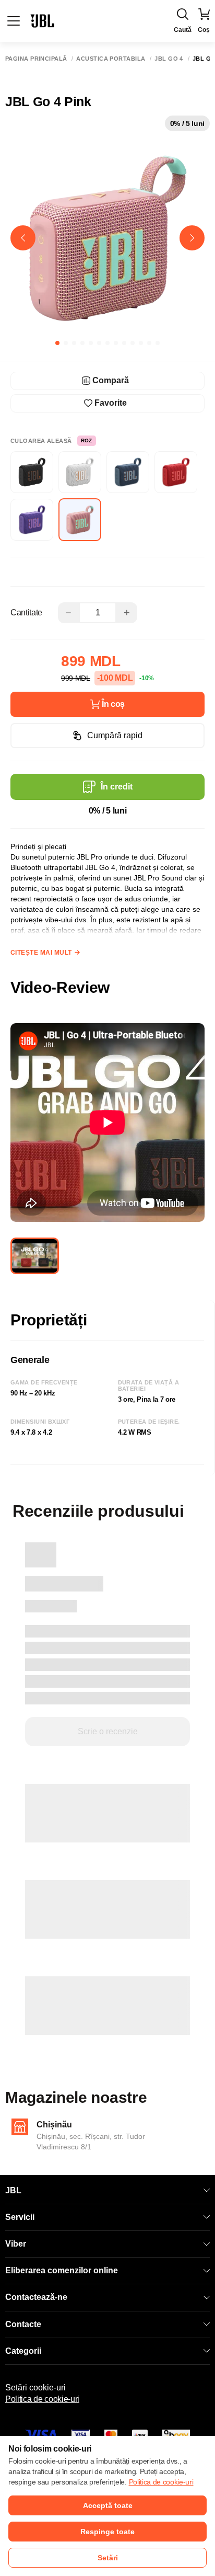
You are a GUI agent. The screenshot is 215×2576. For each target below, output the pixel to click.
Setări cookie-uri (35, 2388)
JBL (13, 2190)
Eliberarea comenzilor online (62, 2270)
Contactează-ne (36, 2297)
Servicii (20, 2217)
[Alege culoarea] (32, 472)
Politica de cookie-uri (42, 2399)
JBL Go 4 (169, 59)
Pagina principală (36, 59)
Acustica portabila (111, 59)
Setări (108, 2558)
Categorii (23, 2351)
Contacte (23, 2324)
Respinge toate (107, 2532)
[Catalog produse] (14, 21)
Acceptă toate (108, 2505)
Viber (16, 2244)
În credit (117, 787)
